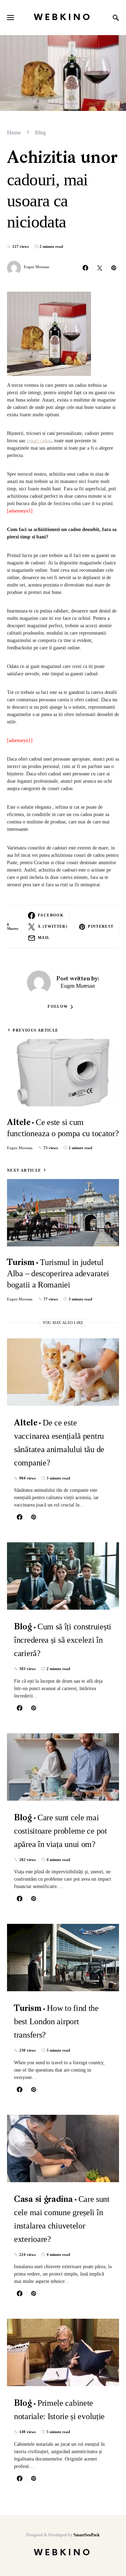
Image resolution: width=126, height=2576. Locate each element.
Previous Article (35, 1030)
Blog (40, 133)
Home (14, 133)
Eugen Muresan (37, 267)
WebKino (63, 17)
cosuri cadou (39, 441)
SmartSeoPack (87, 2535)
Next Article (24, 1170)
